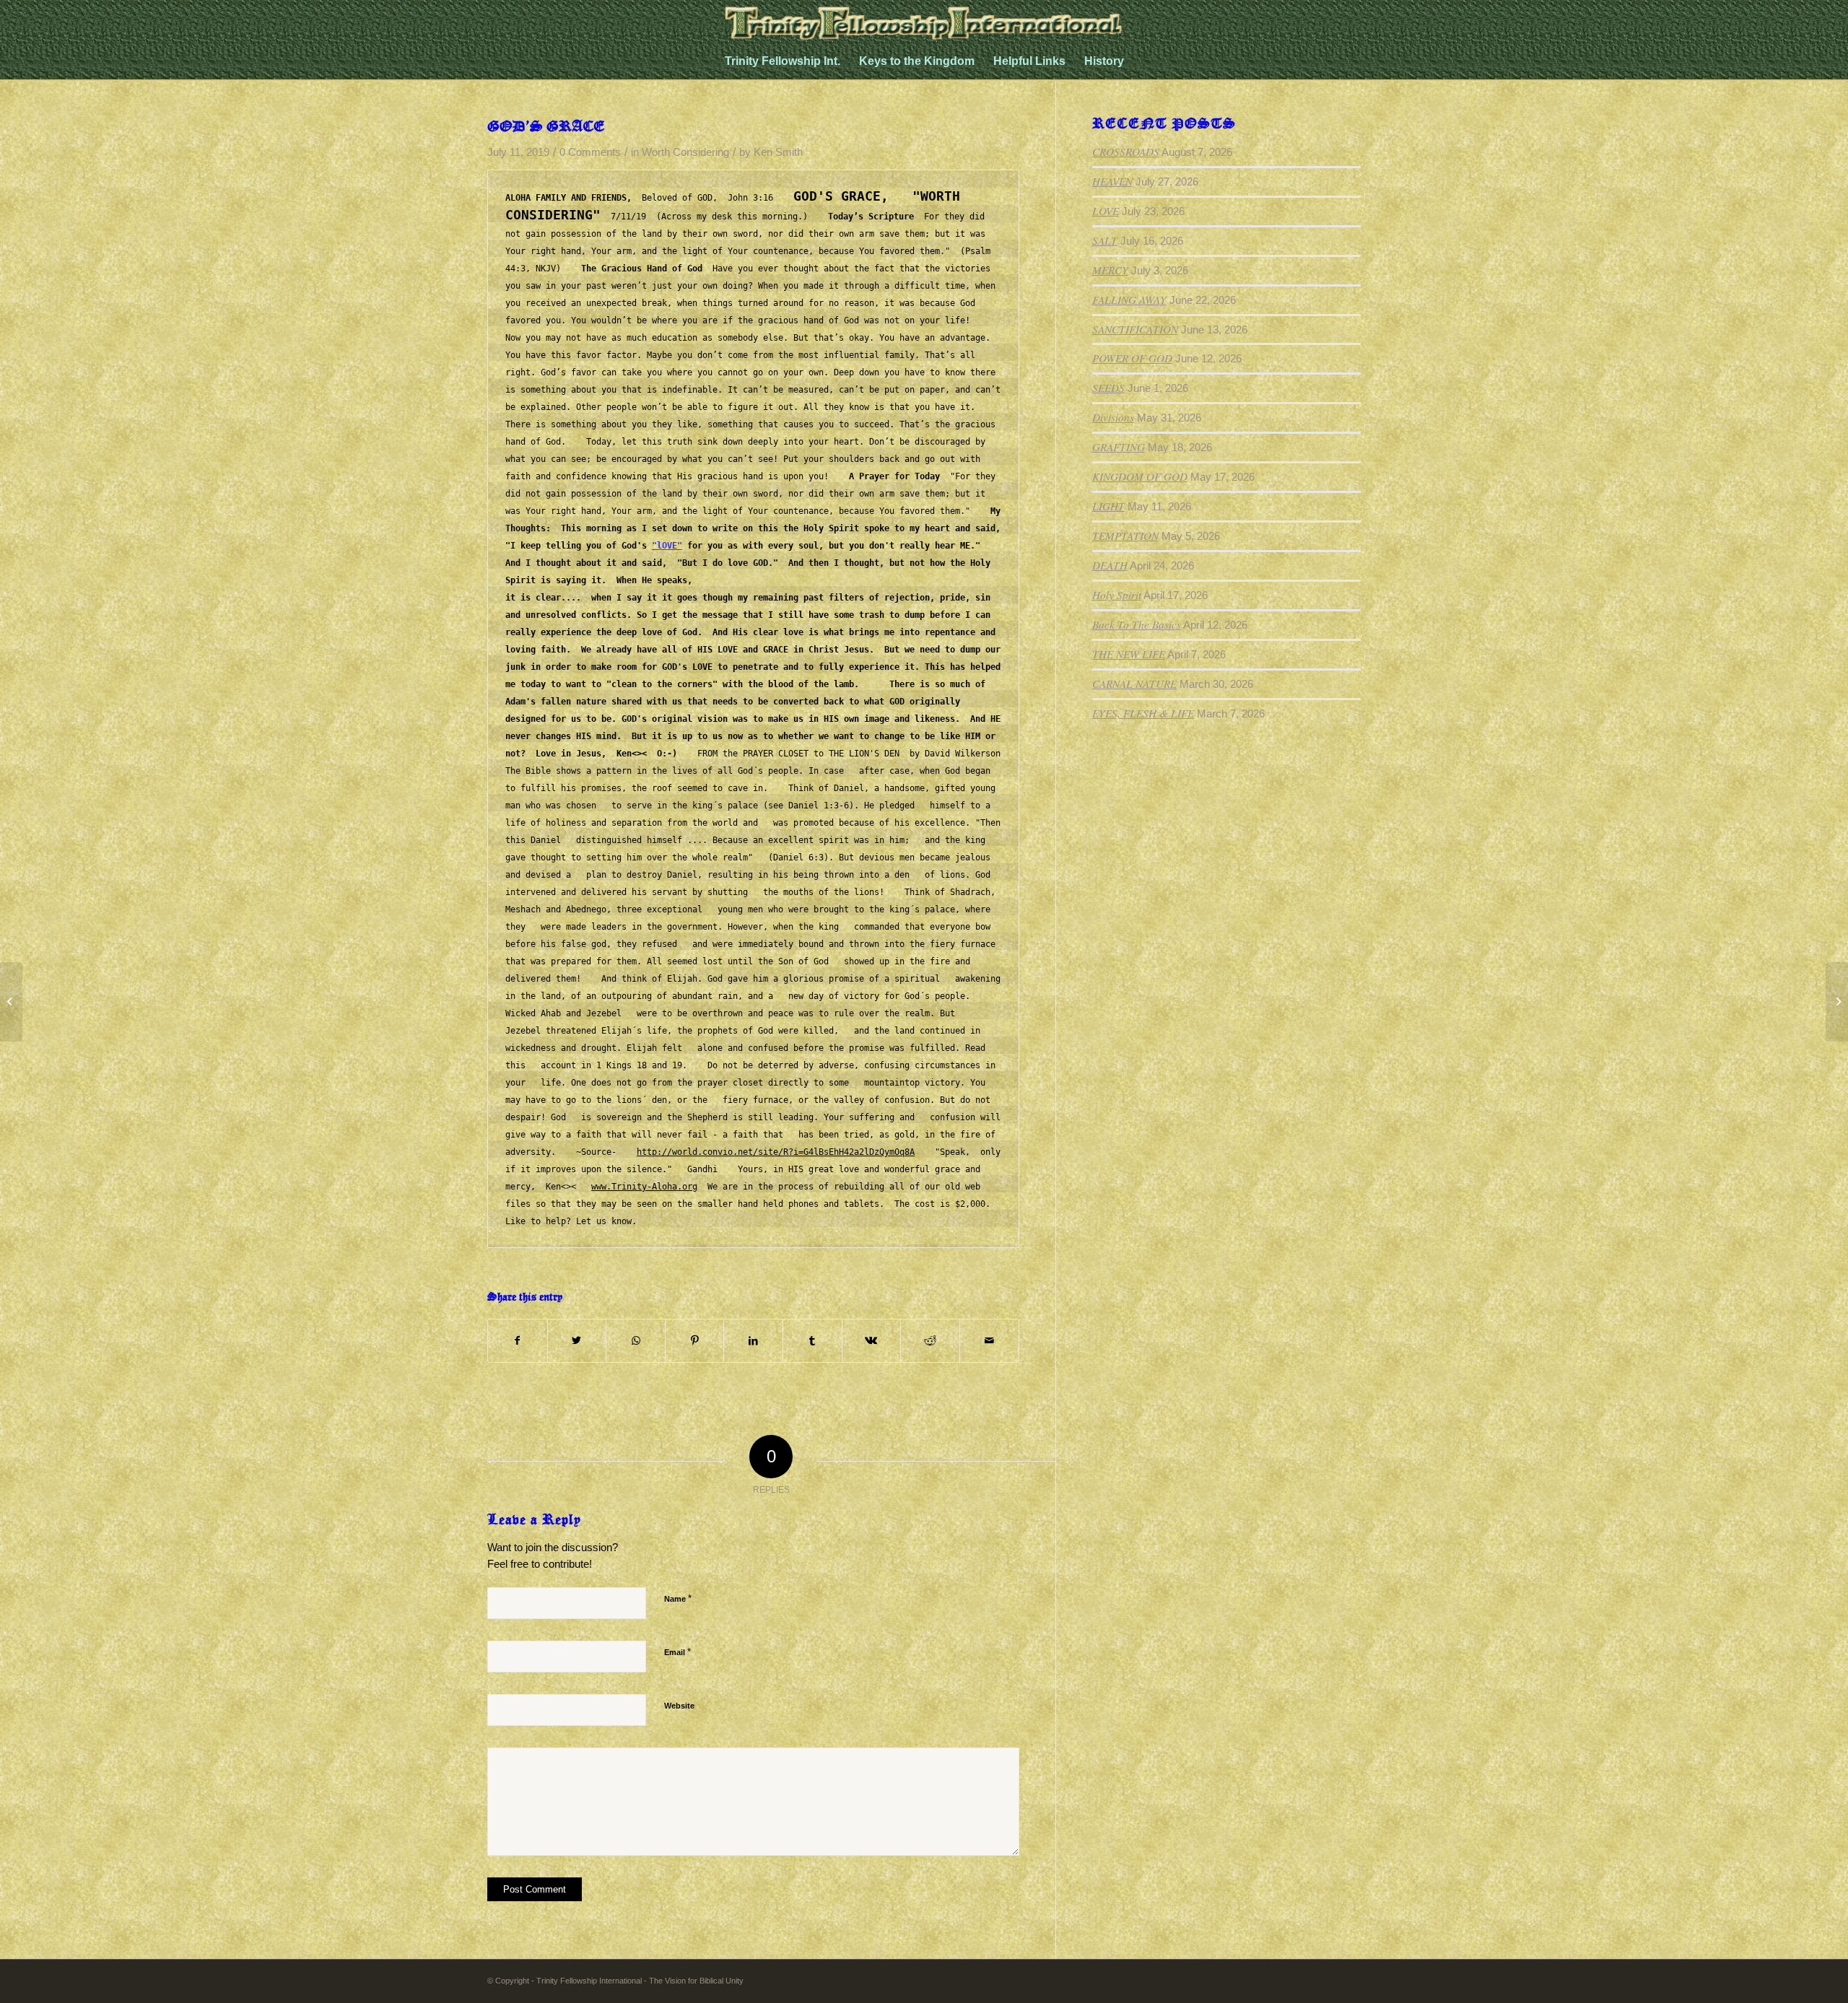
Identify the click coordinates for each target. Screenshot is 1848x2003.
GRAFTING (1119, 447)
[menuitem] (783, 61)
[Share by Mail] (989, 1341)
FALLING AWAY (1129, 300)
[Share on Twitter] (577, 1341)
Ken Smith (778, 152)
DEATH (1110, 565)
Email (677, 1652)
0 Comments (590, 152)
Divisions (1113, 417)
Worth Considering (685, 152)
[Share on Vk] (872, 1341)
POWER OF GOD (1132, 358)
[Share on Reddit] (930, 1341)
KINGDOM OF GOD (1140, 476)
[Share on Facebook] (518, 1341)
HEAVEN (1112, 181)
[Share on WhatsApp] (636, 1341)
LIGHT (1108, 506)
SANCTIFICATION (1135, 329)
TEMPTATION (1125, 536)
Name (678, 1598)
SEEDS (1108, 388)
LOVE (1106, 211)
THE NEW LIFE (1129, 654)
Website (679, 1706)
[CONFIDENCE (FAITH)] (11, 1002)
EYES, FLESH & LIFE (1143, 713)
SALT (1105, 240)
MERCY (1110, 270)
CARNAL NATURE (1134, 684)
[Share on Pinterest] (695, 1341)
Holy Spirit (1117, 595)
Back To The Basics (1137, 624)
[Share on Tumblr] (812, 1341)
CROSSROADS (1126, 152)
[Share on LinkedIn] (753, 1341)
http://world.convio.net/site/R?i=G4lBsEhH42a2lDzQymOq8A (776, 1152)
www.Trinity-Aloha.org (644, 1187)
